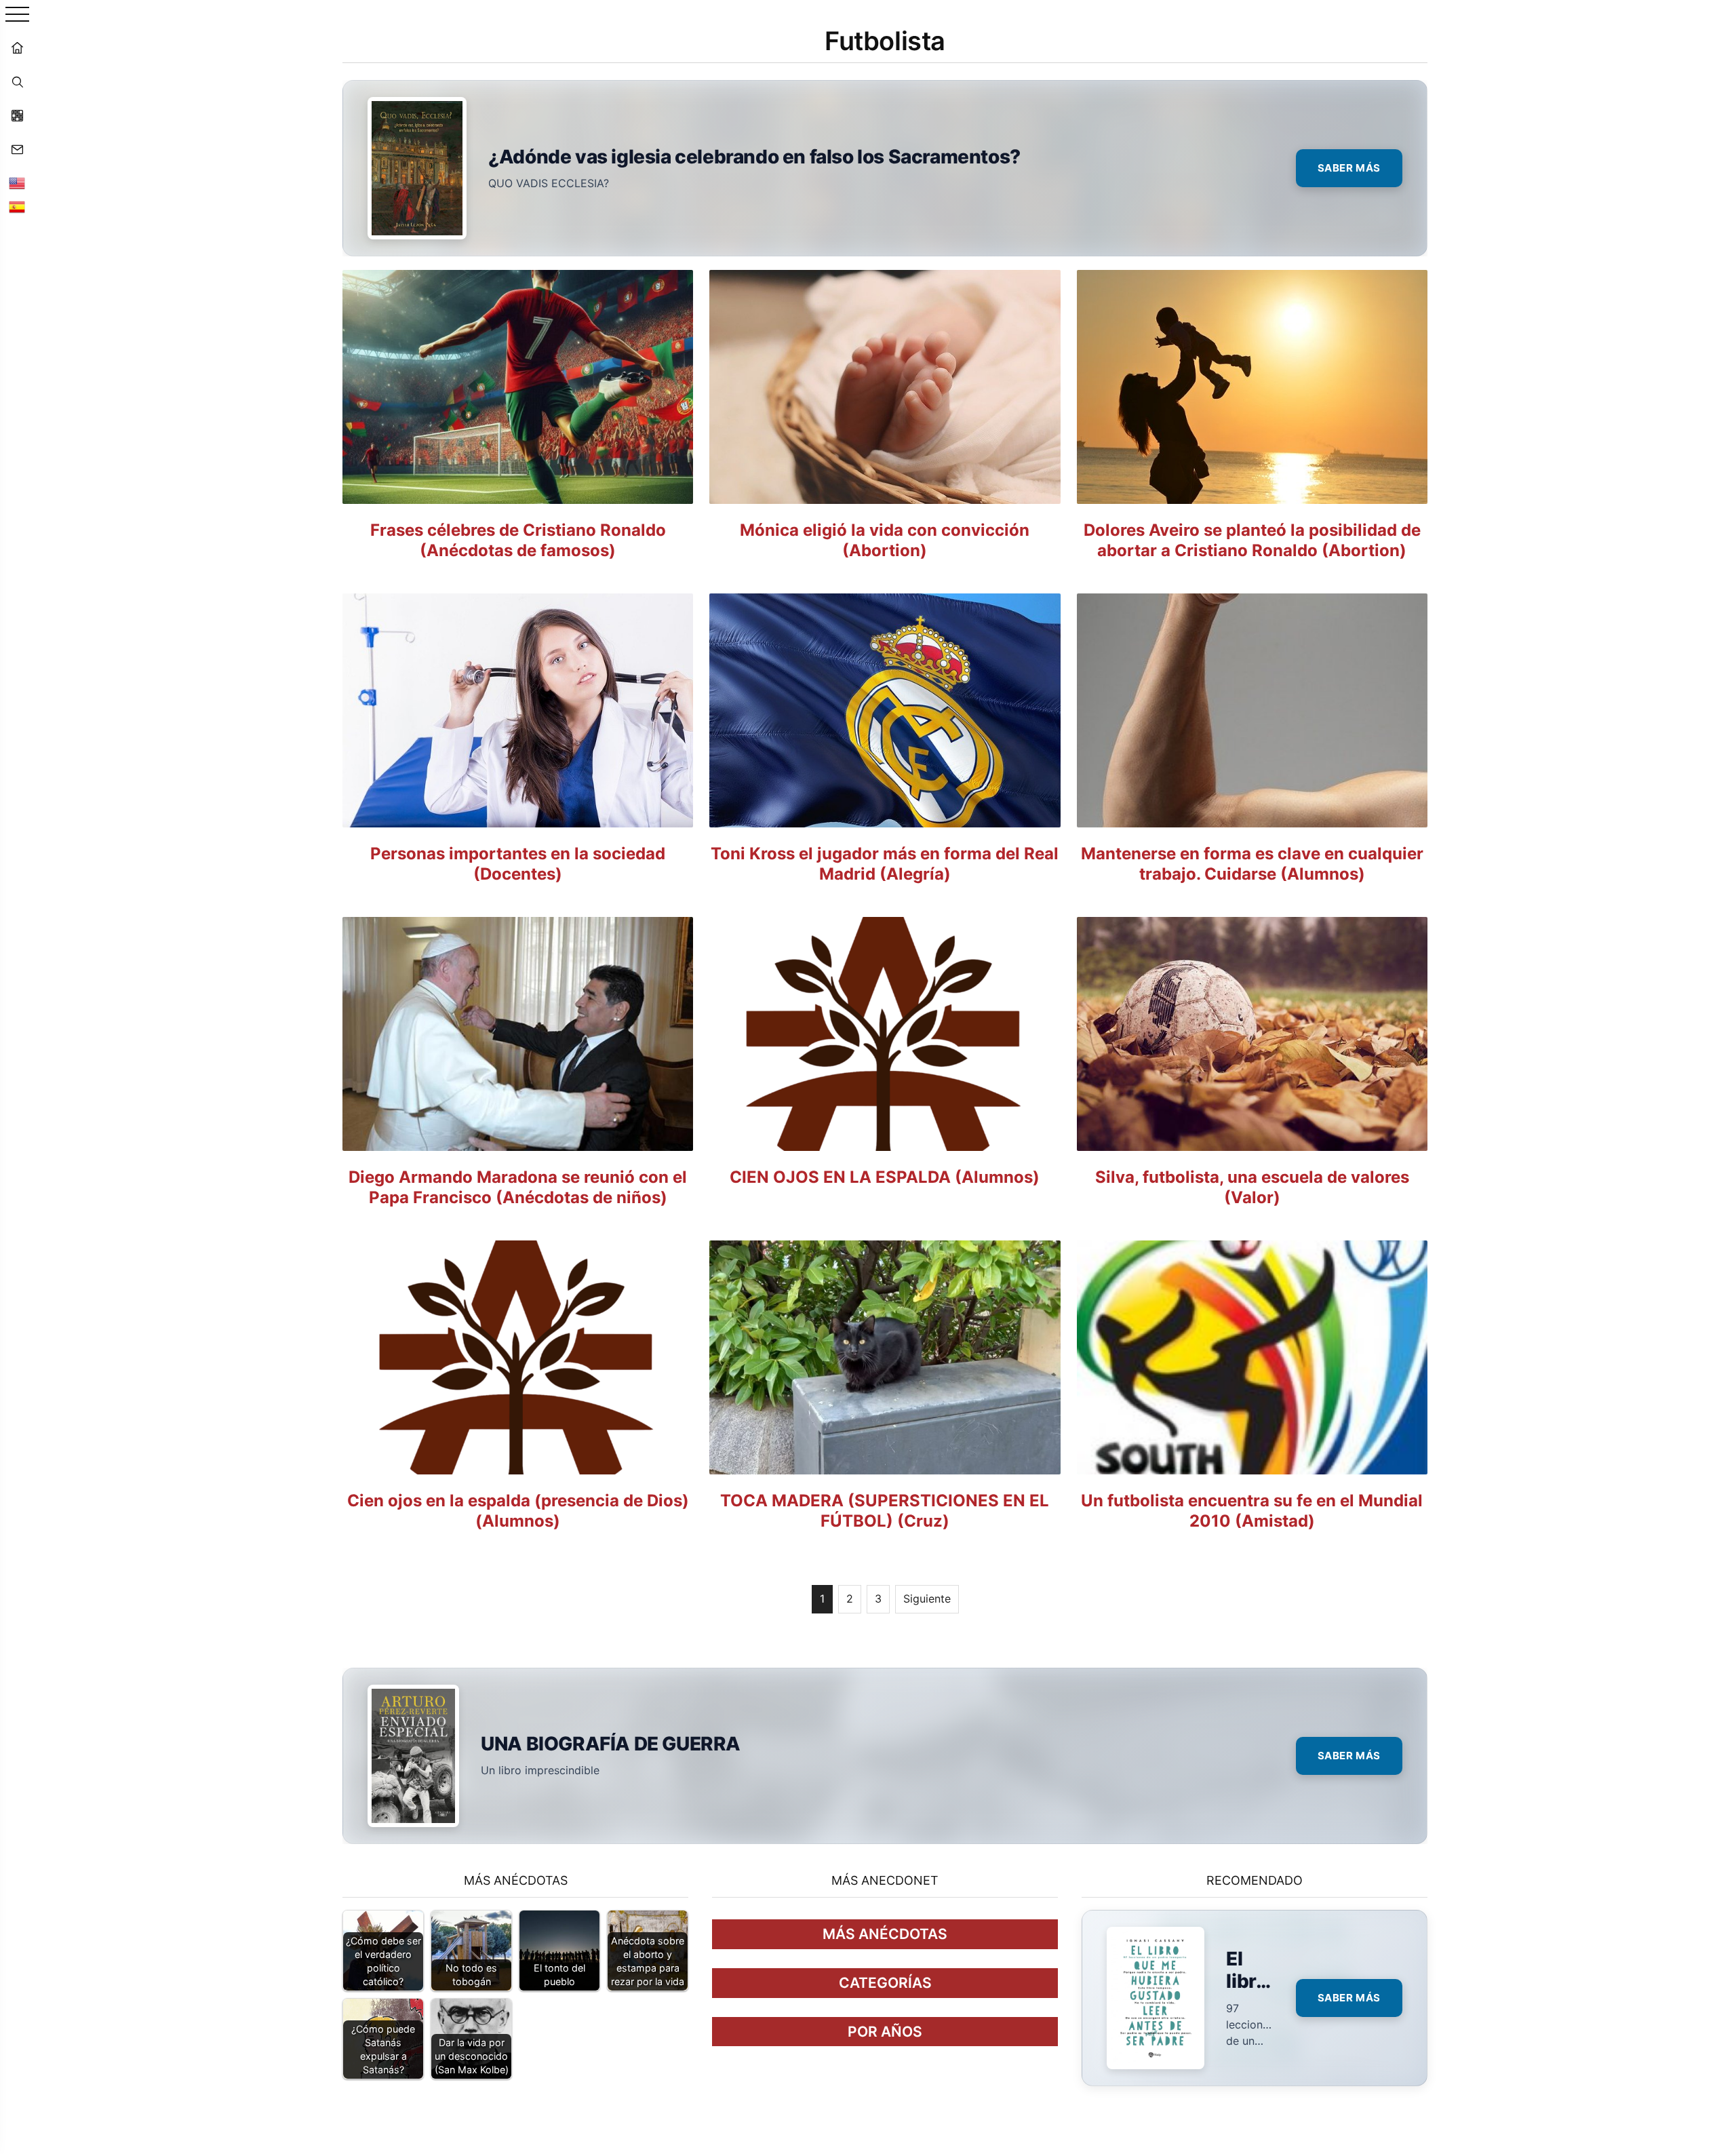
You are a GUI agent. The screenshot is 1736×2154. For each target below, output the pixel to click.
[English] (17, 183)
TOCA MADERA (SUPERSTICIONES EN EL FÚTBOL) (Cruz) (885, 1511)
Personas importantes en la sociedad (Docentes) (518, 864)
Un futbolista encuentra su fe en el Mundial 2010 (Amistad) (1252, 1511)
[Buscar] (17, 81)
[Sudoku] (17, 115)
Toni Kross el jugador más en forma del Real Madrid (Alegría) (885, 864)
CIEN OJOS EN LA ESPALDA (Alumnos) (885, 1177)
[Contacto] (17, 149)
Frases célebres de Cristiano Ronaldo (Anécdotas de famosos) (518, 540)
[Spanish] (17, 207)
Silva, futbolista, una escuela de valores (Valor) (1252, 1187)
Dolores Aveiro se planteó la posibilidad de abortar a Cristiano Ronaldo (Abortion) (1252, 540)
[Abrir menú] (17, 15)
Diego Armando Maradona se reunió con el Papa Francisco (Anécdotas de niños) (518, 1187)
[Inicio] (17, 47)
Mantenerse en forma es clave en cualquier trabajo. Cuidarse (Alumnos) (1252, 864)
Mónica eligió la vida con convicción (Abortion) (885, 540)
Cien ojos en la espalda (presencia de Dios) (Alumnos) (518, 1511)
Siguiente (927, 1599)
